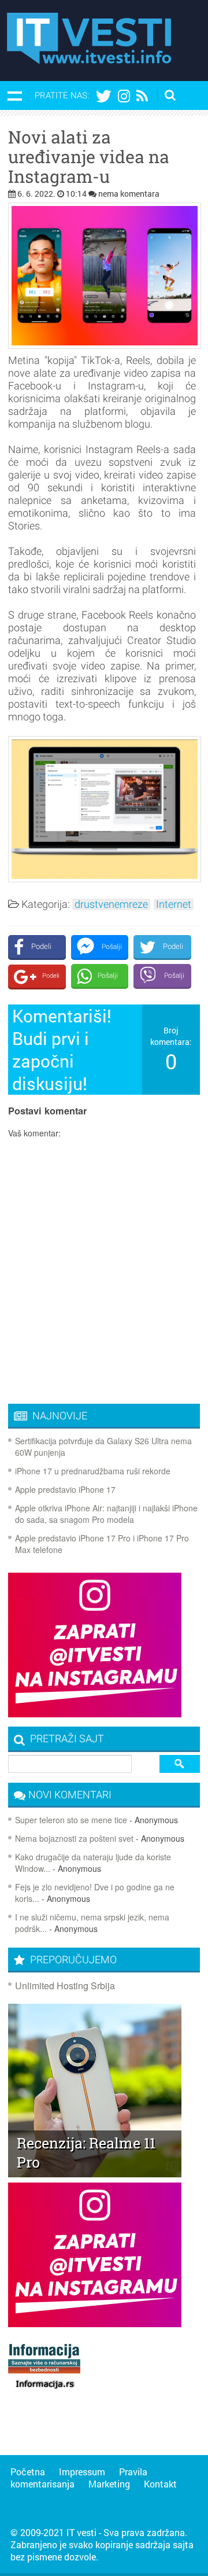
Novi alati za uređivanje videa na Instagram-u (89, 157)
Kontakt (160, 2484)
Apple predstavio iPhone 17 (65, 1489)
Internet (174, 904)
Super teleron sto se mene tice (71, 1820)
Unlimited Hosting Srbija (65, 1986)
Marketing (109, 2484)
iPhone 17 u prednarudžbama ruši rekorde (93, 1471)
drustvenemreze (111, 904)
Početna (28, 2472)
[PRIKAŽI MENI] (14, 95)
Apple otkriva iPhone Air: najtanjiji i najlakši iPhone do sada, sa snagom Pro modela (106, 1514)
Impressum (82, 2472)
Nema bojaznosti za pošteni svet (74, 1838)
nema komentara (129, 194)
